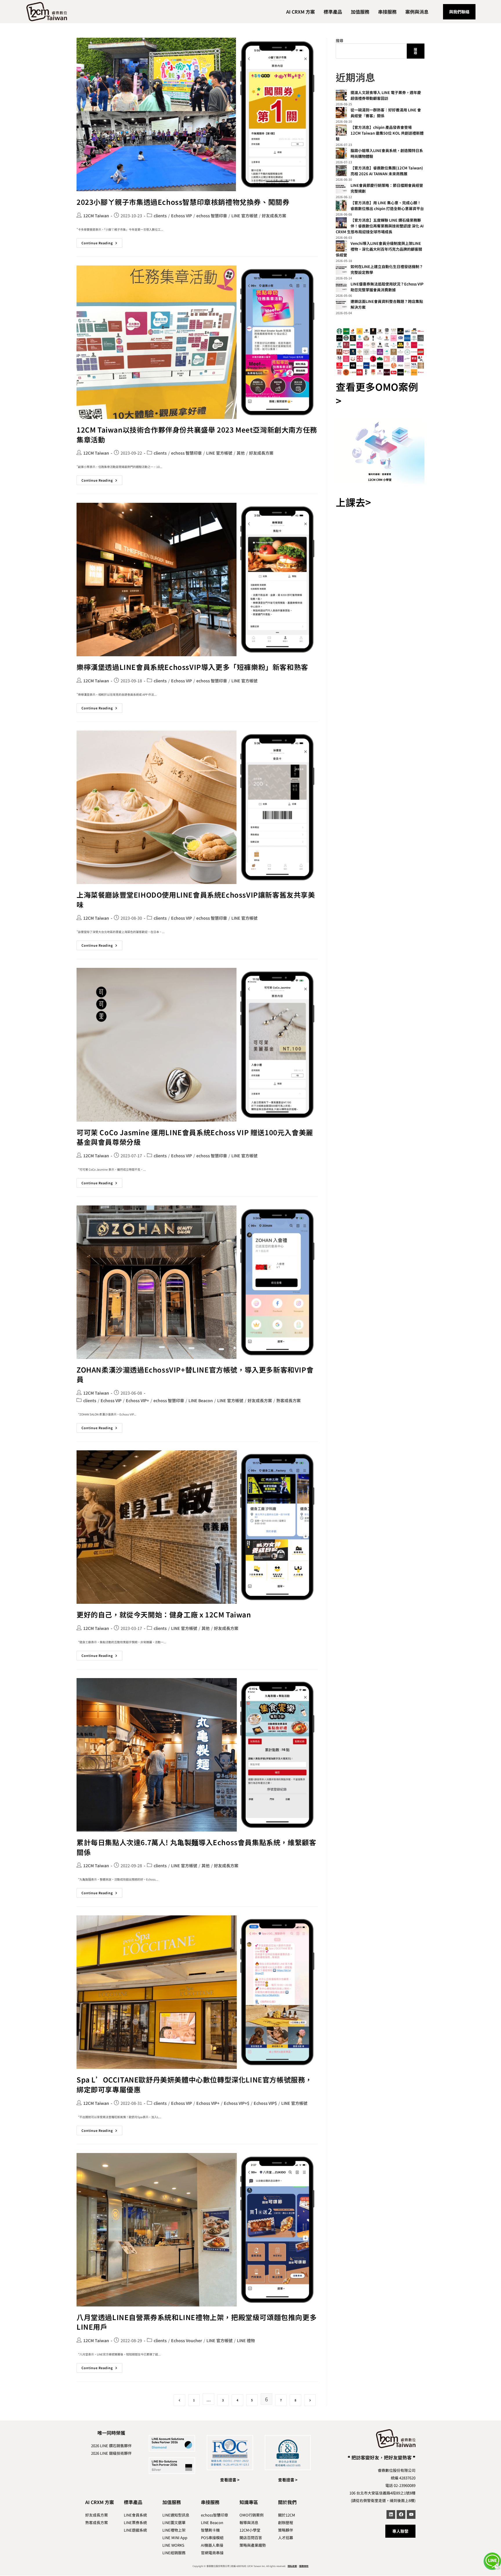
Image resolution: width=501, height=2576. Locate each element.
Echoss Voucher (187, 2340)
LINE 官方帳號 (244, 216)
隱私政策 (292, 2566)
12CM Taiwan (96, 216)
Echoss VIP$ (265, 2103)
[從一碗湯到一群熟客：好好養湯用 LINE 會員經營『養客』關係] (341, 113)
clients (160, 216)
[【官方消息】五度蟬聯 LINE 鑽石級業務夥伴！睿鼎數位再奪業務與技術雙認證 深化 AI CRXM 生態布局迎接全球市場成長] (341, 223)
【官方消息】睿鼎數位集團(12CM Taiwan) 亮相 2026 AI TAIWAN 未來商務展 (387, 171)
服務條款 (304, 2566)
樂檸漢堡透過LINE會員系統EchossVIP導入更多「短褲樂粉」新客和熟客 (192, 667)
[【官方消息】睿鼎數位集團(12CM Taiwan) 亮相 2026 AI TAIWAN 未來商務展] (341, 171)
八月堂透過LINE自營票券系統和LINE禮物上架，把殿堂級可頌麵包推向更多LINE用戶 (197, 2322)
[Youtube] (411, 2514)
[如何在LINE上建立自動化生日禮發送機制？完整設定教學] (341, 269)
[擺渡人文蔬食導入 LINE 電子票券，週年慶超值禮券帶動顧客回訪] (341, 95)
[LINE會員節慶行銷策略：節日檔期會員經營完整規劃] (341, 188)
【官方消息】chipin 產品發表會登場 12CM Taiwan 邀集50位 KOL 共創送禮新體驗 (380, 133)
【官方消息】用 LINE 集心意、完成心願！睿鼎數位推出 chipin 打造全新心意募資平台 (387, 206)
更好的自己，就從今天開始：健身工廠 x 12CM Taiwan (164, 1614)
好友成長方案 (274, 216)
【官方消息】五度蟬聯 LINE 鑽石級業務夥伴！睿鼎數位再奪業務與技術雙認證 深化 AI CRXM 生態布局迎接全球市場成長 (380, 226)
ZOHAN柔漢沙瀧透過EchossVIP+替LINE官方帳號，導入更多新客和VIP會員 (195, 1374)
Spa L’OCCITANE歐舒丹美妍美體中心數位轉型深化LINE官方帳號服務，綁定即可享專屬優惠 (194, 2084)
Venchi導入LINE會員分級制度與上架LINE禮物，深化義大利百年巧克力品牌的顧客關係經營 (379, 249)
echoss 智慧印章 (212, 216)
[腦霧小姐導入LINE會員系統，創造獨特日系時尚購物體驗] (341, 153)
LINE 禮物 (246, 2340)
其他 (241, 453)
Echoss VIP (181, 216)
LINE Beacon (201, 1400)
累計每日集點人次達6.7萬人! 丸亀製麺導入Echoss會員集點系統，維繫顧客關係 (196, 1847)
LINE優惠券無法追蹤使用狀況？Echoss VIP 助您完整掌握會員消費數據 (387, 287)
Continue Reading (102, 242)
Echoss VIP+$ (237, 2103)
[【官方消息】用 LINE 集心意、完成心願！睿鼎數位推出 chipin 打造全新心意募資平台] (341, 205)
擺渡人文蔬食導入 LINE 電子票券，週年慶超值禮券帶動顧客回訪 (386, 95)
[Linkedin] (391, 2514)
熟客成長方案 (288, 1400)
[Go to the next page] (310, 2400)
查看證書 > (230, 2480)
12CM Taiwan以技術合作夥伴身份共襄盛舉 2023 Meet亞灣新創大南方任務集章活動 (197, 434)
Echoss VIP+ (137, 1400)
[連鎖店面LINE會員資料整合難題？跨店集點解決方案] (341, 304)
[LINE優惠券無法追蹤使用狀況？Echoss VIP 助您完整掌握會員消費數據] (341, 287)
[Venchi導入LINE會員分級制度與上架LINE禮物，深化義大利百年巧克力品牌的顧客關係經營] (341, 246)
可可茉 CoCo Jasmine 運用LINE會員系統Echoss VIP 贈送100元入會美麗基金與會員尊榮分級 (195, 1137)
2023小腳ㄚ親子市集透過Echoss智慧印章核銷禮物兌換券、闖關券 (183, 202)
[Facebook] (401, 2514)
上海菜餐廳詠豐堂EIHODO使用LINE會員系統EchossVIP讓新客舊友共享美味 (196, 900)
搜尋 (340, 40)
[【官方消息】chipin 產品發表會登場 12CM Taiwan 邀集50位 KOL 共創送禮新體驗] (341, 130)
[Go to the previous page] (179, 2400)
